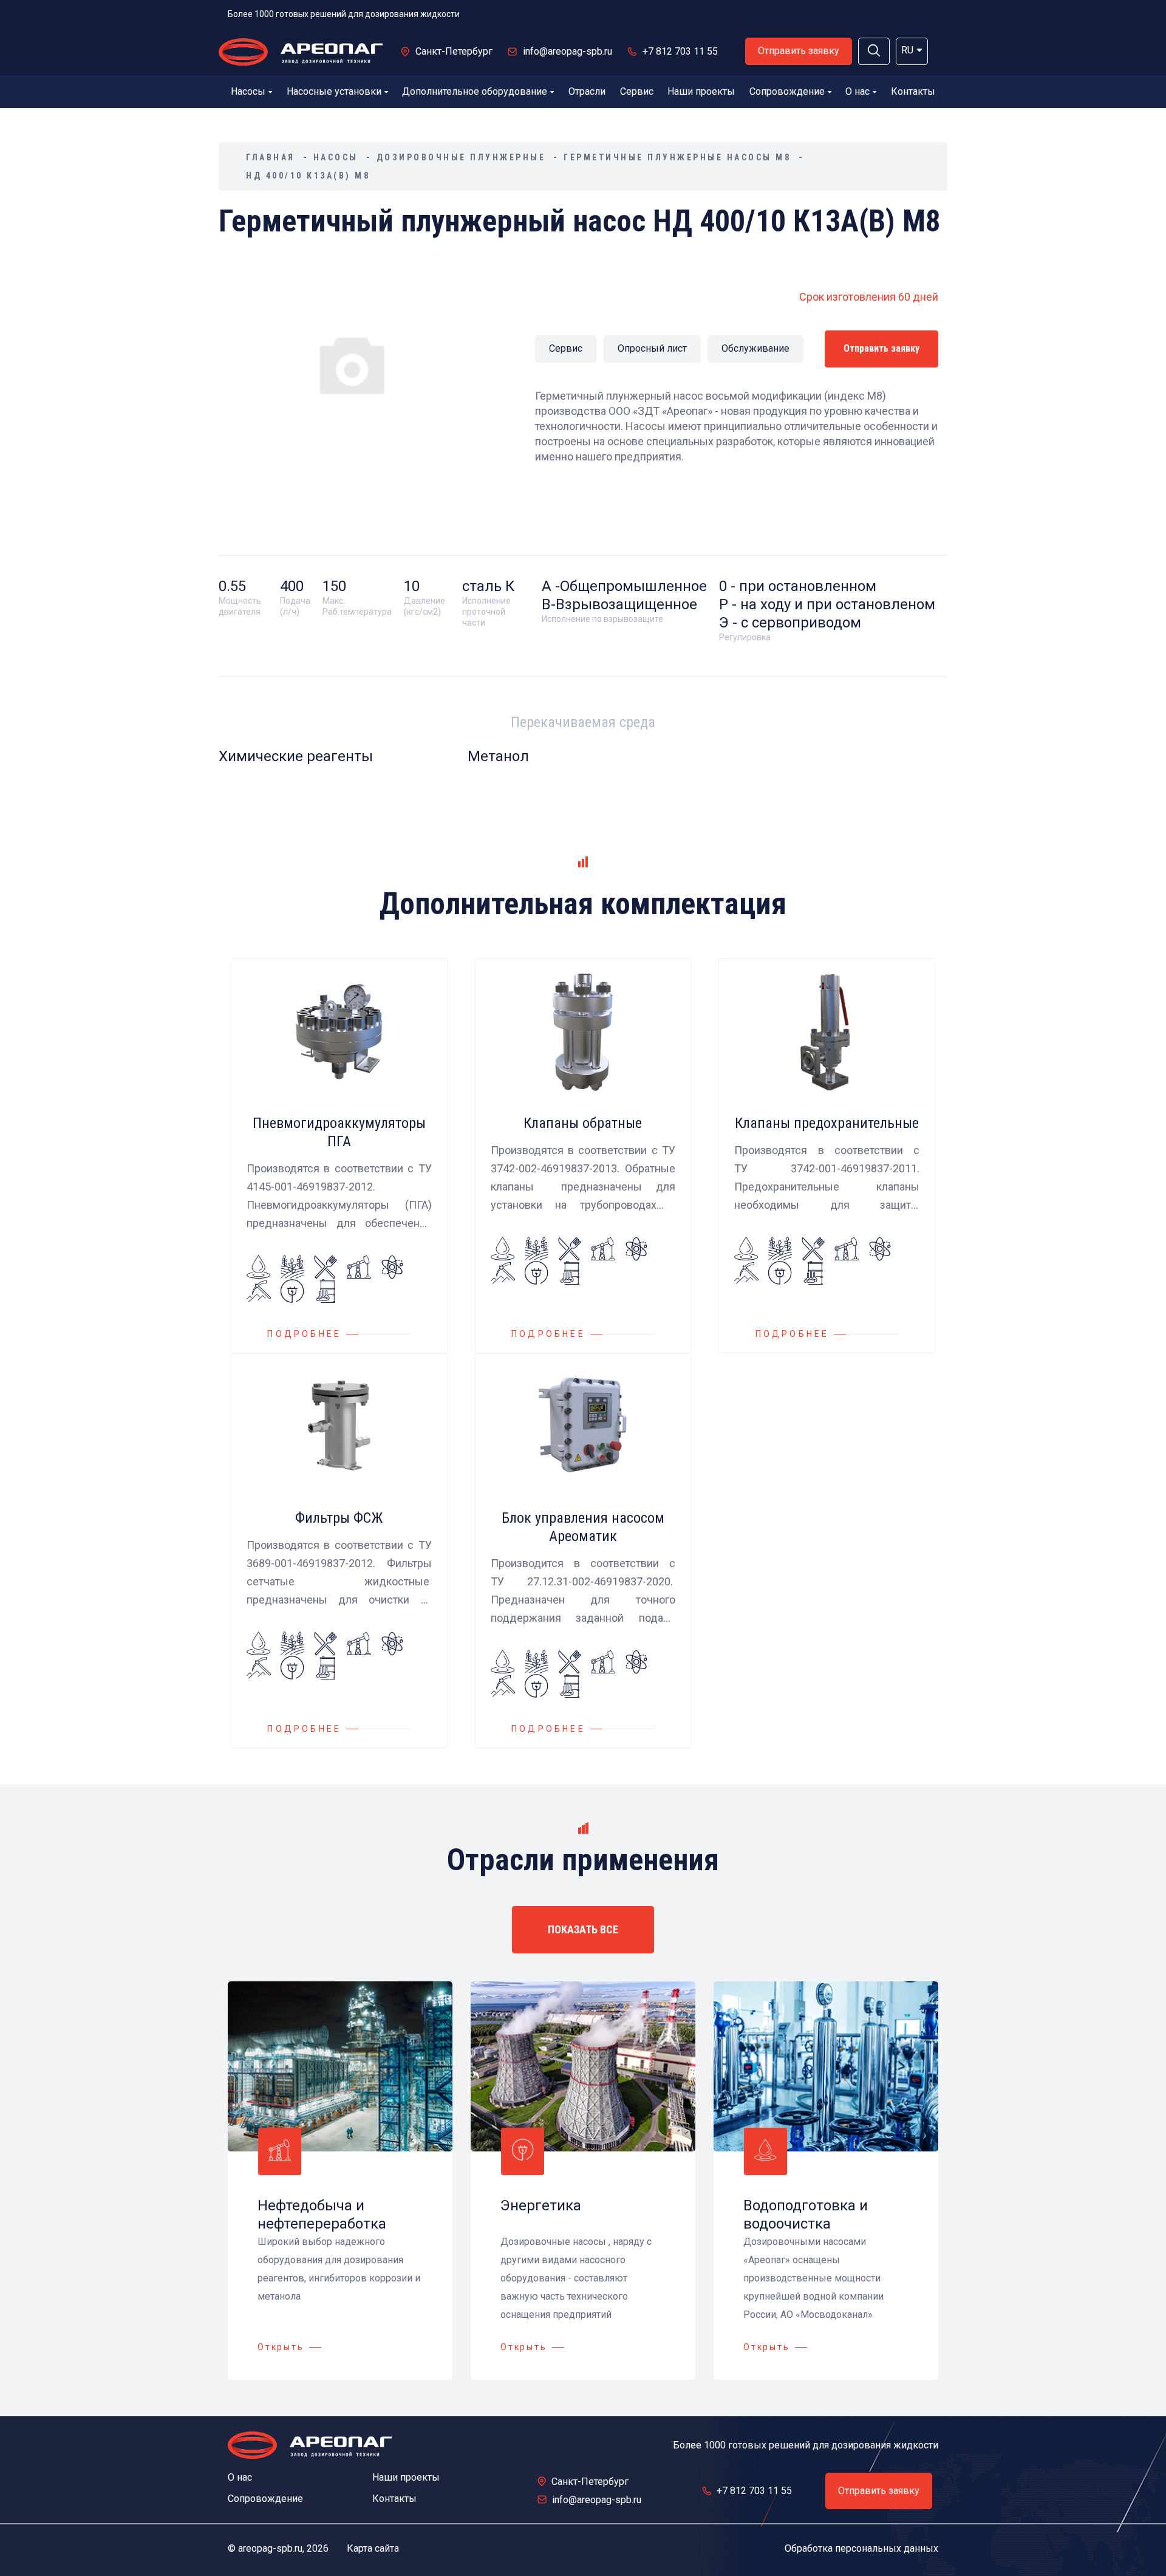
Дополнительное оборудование (475, 91)
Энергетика (541, 2205)
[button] (874, 51)
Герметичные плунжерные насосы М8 (677, 157)
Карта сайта (373, 2548)
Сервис (637, 91)
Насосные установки (334, 91)
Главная (271, 157)
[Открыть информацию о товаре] (339, 1156)
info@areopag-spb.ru (568, 51)
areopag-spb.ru (270, 2548)
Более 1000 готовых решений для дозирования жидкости (344, 14)
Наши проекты (701, 91)
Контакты (913, 91)
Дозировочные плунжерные (461, 157)
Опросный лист (652, 348)
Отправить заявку (799, 51)
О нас (857, 91)
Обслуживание (755, 348)
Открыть (281, 2347)
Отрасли (587, 91)
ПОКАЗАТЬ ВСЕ (583, 1929)
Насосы (248, 91)
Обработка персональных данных (861, 2548)
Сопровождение (787, 91)
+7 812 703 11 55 (680, 51)
